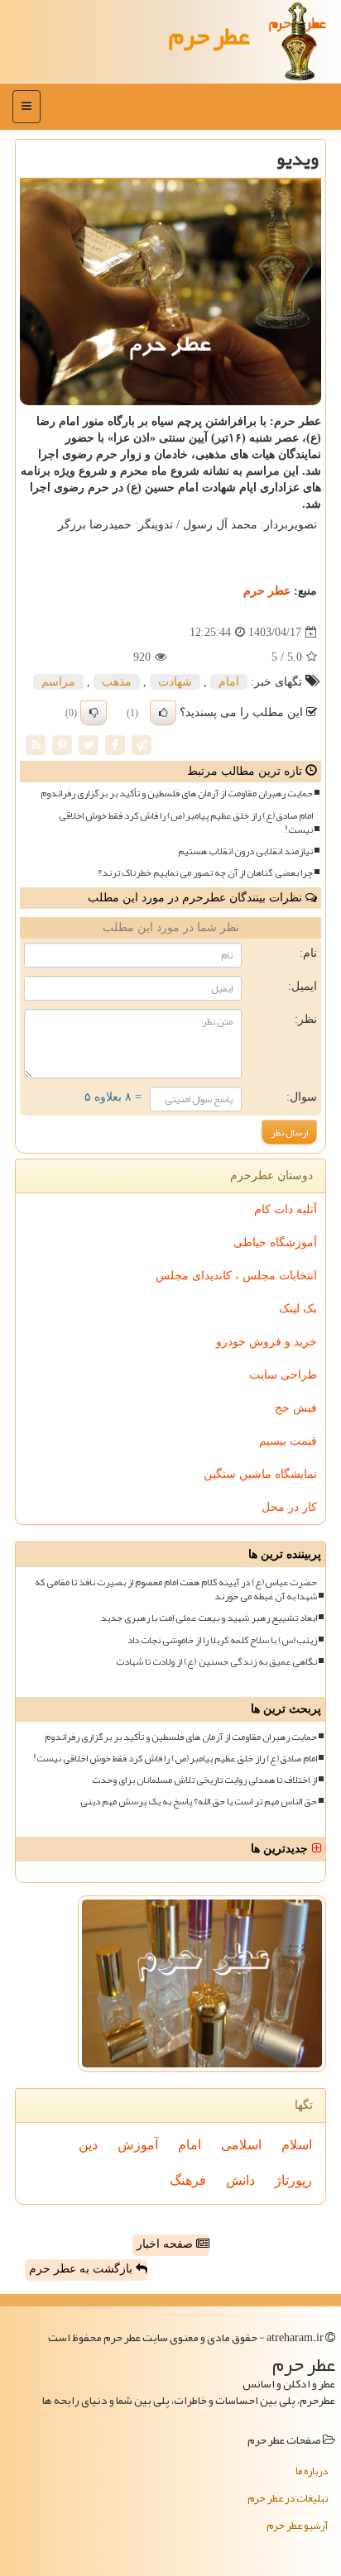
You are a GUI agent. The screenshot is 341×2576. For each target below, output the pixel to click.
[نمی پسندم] (94, 713)
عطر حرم (209, 36)
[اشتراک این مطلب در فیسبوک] (115, 745)
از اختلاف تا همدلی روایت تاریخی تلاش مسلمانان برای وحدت (204, 1780)
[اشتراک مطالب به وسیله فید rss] (36, 745)
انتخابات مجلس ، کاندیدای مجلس (236, 1276)
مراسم (58, 682)
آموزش (138, 2145)
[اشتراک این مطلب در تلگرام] (142, 745)
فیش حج (296, 1408)
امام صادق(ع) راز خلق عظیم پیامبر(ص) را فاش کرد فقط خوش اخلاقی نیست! (186, 823)
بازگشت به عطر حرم (82, 2269)
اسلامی (241, 2145)
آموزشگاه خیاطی (275, 1243)
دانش (240, 2180)
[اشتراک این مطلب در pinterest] (62, 745)
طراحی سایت (283, 1375)
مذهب (117, 682)
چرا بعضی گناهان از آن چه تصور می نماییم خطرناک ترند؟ (205, 873)
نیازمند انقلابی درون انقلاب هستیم (245, 851)
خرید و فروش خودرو (267, 1342)
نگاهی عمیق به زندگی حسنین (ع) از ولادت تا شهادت (216, 1662)
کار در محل (289, 1507)
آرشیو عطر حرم (297, 2526)
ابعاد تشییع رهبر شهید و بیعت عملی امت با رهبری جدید (209, 1618)
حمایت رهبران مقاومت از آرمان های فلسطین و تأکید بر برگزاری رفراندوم (177, 793)
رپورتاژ (293, 2180)
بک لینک (298, 1309)
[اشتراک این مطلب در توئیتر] (89, 745)
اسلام (297, 2145)
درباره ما (312, 2471)
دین (88, 2145)
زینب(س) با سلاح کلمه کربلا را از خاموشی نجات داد (222, 1640)
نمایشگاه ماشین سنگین (260, 1474)
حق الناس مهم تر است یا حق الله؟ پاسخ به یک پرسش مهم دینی (199, 1802)
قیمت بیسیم (288, 1441)
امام (229, 682)
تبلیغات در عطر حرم (288, 2498)
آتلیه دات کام (286, 1209)
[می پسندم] (163, 713)
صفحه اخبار (166, 2244)
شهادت (175, 682)
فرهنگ (188, 2180)
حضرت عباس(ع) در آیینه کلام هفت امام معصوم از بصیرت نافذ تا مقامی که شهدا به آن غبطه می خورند (176, 1589)
